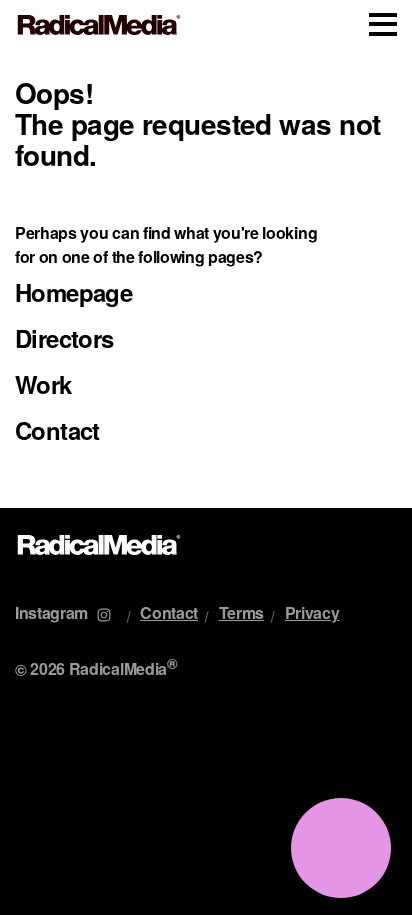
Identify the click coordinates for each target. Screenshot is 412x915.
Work (43, 384)
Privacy (312, 612)
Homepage (73, 292)
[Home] (99, 25)
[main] (206, 279)
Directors (64, 338)
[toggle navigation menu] (383, 24)
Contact (57, 430)
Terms (241, 612)
